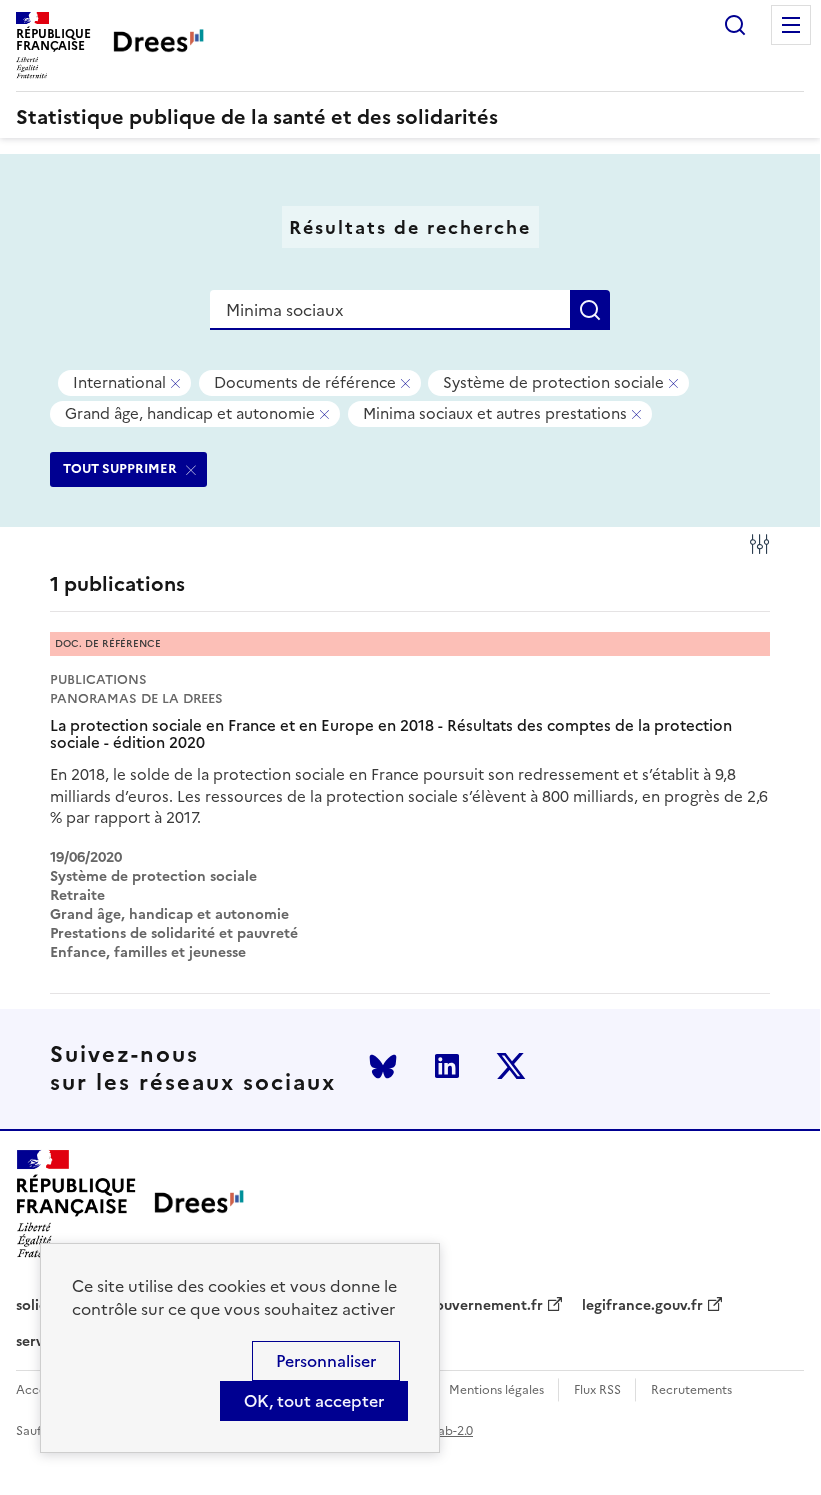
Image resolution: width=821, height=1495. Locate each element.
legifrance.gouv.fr (642, 1306)
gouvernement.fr (485, 1306)
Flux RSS (597, 1390)
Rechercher (735, 25)
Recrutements (691, 1390)
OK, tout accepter (314, 1401)
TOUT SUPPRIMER (120, 468)
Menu (791, 25)
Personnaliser (326, 1361)
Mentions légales (496, 1390)
